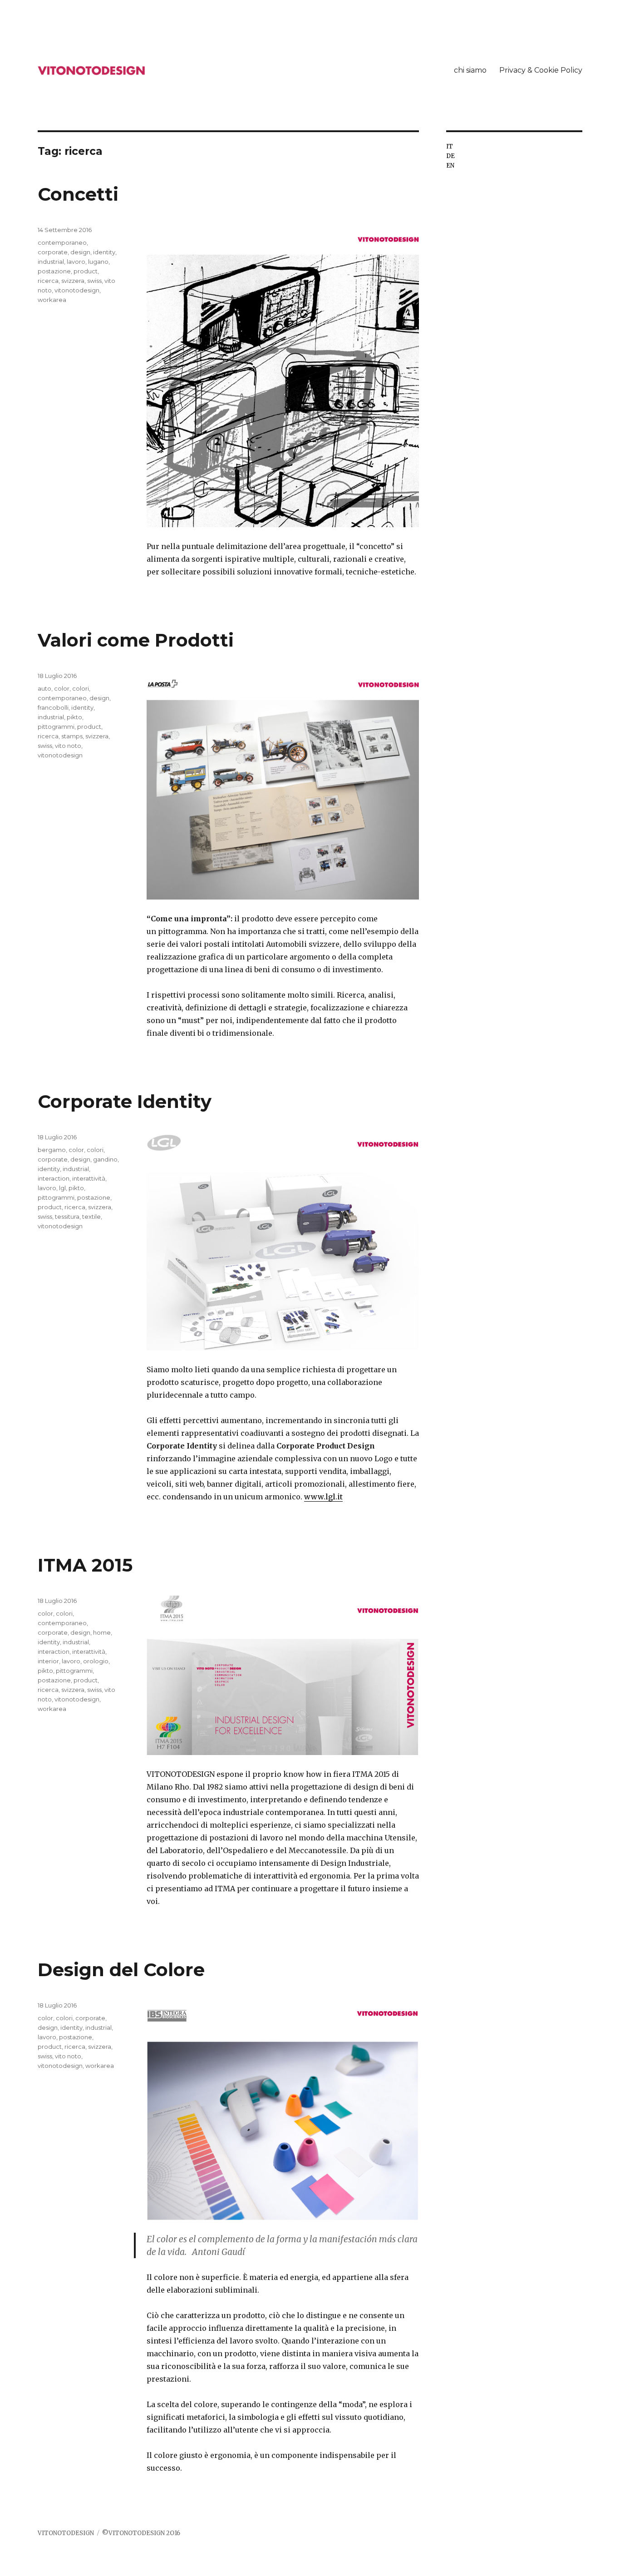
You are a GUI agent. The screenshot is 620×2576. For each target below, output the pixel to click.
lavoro (76, 262)
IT (450, 146)
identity (104, 252)
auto (44, 688)
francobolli (53, 707)
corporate (53, 252)
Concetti (78, 194)
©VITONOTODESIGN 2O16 (141, 2533)
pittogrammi (56, 727)
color (62, 688)
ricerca (48, 281)
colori (81, 688)
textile (91, 1216)
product (86, 271)
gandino (105, 1159)
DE (450, 156)
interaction (54, 1178)
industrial (51, 262)
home (102, 1632)
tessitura (67, 1216)
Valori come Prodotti (136, 640)
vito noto (68, 746)
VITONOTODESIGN (66, 2533)
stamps (72, 736)
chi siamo (470, 70)
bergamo (52, 1150)
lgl (62, 1188)
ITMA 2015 (85, 1565)
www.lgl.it (323, 1497)
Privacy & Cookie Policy (541, 70)
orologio (96, 1661)
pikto (74, 717)
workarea (52, 300)
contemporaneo (62, 242)
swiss (94, 281)
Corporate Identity (125, 1101)
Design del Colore (121, 1970)
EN (450, 166)
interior (48, 1661)
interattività (89, 1178)
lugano (98, 262)
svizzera (73, 281)
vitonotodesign (77, 290)
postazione (54, 271)
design (80, 252)
